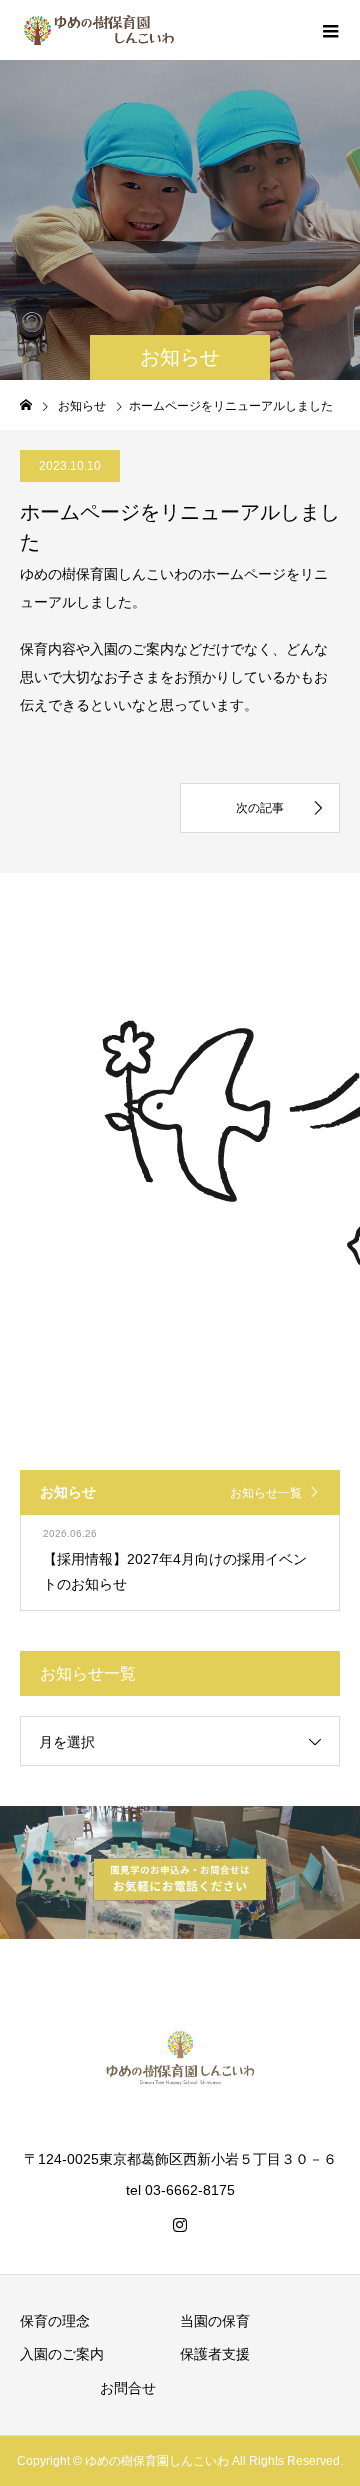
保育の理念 (55, 2321)
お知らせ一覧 (266, 1493)
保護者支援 (215, 2354)
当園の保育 (215, 2321)
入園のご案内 (62, 2354)
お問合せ (128, 2388)
